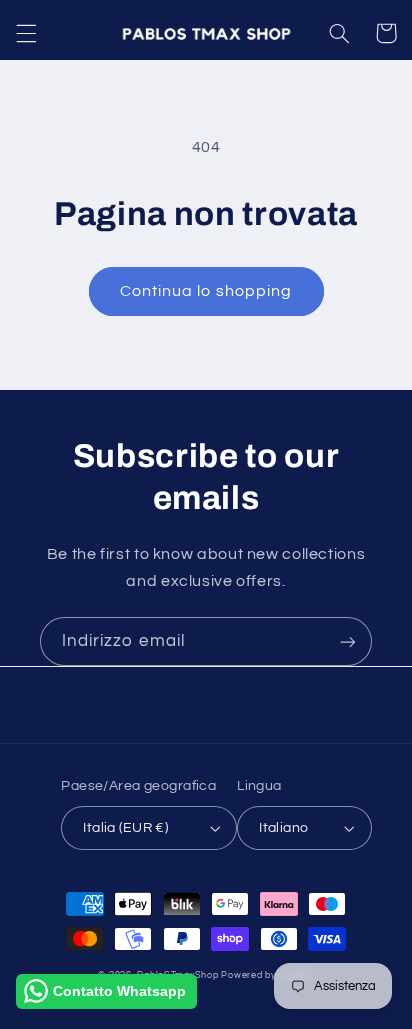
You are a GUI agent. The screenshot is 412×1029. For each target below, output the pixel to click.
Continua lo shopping (206, 291)
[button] (26, 33)
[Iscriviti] (348, 641)
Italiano (283, 828)
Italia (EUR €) (125, 828)
